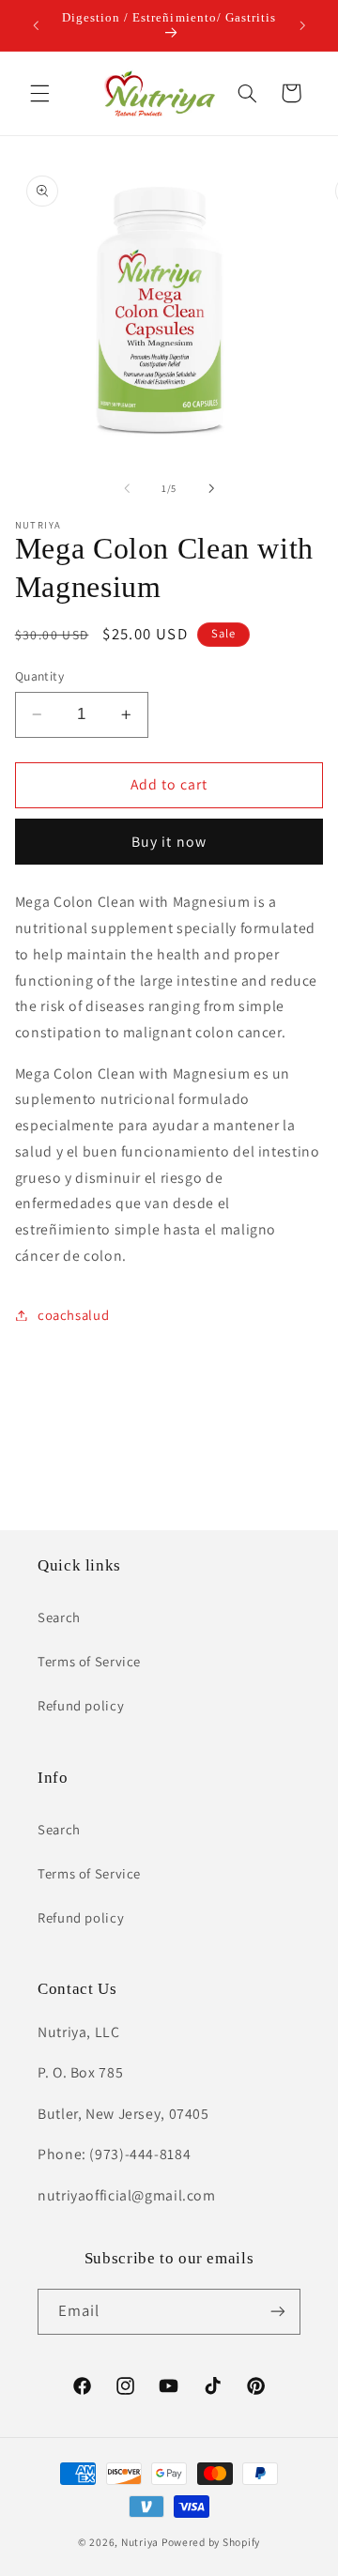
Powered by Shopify (211, 2542)
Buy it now (169, 842)
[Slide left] (127, 488)
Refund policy (81, 1705)
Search (59, 1617)
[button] (39, 93)
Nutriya (140, 2542)
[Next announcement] (302, 25)
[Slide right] (211, 488)
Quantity (39, 676)
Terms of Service (89, 1661)
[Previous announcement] (36, 25)
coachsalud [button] (73, 1315)
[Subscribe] (278, 2312)
